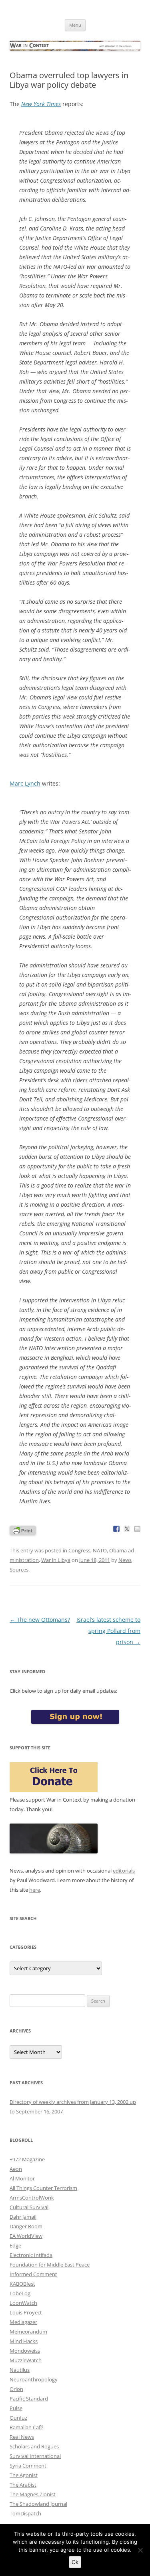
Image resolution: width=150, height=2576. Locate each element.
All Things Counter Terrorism (43, 2188)
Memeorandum (28, 2332)
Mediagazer (23, 2322)
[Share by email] (137, 1529)
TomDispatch (25, 2513)
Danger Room (26, 2226)
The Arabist (23, 2485)
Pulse (16, 2408)
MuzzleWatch (26, 2360)
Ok (75, 2562)
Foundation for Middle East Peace (50, 2265)
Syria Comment (28, 2466)
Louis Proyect (26, 2312)
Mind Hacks (24, 2341)
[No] (140, 2550)
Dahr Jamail (23, 2217)
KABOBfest (22, 2284)
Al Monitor (22, 2178)
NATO (100, 1550)
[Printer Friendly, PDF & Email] (23, 1530)
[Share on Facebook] (116, 1529)
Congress (79, 1550)
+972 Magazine (27, 2159)
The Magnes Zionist (33, 2494)
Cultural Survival (29, 2207)
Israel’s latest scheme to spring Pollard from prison (108, 1631)
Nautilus (20, 2370)
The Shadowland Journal (38, 2504)
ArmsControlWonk (32, 2198)
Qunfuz (18, 2418)
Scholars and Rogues (34, 2446)
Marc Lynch (25, 783)
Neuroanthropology (34, 2379)
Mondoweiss (25, 2351)
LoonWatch (23, 2303)
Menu (75, 25)
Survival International (35, 2456)
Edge (15, 2245)
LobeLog (20, 2293)
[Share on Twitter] (127, 1529)
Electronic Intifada (31, 2255)
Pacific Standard (29, 2399)
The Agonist (24, 2475)
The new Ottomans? (40, 1620)
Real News (22, 2437)
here (35, 1890)
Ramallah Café (26, 2427)
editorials (124, 1871)
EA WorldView (26, 2236)
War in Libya (56, 1560)
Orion (16, 2389)
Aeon (16, 2169)
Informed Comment (33, 2274)
